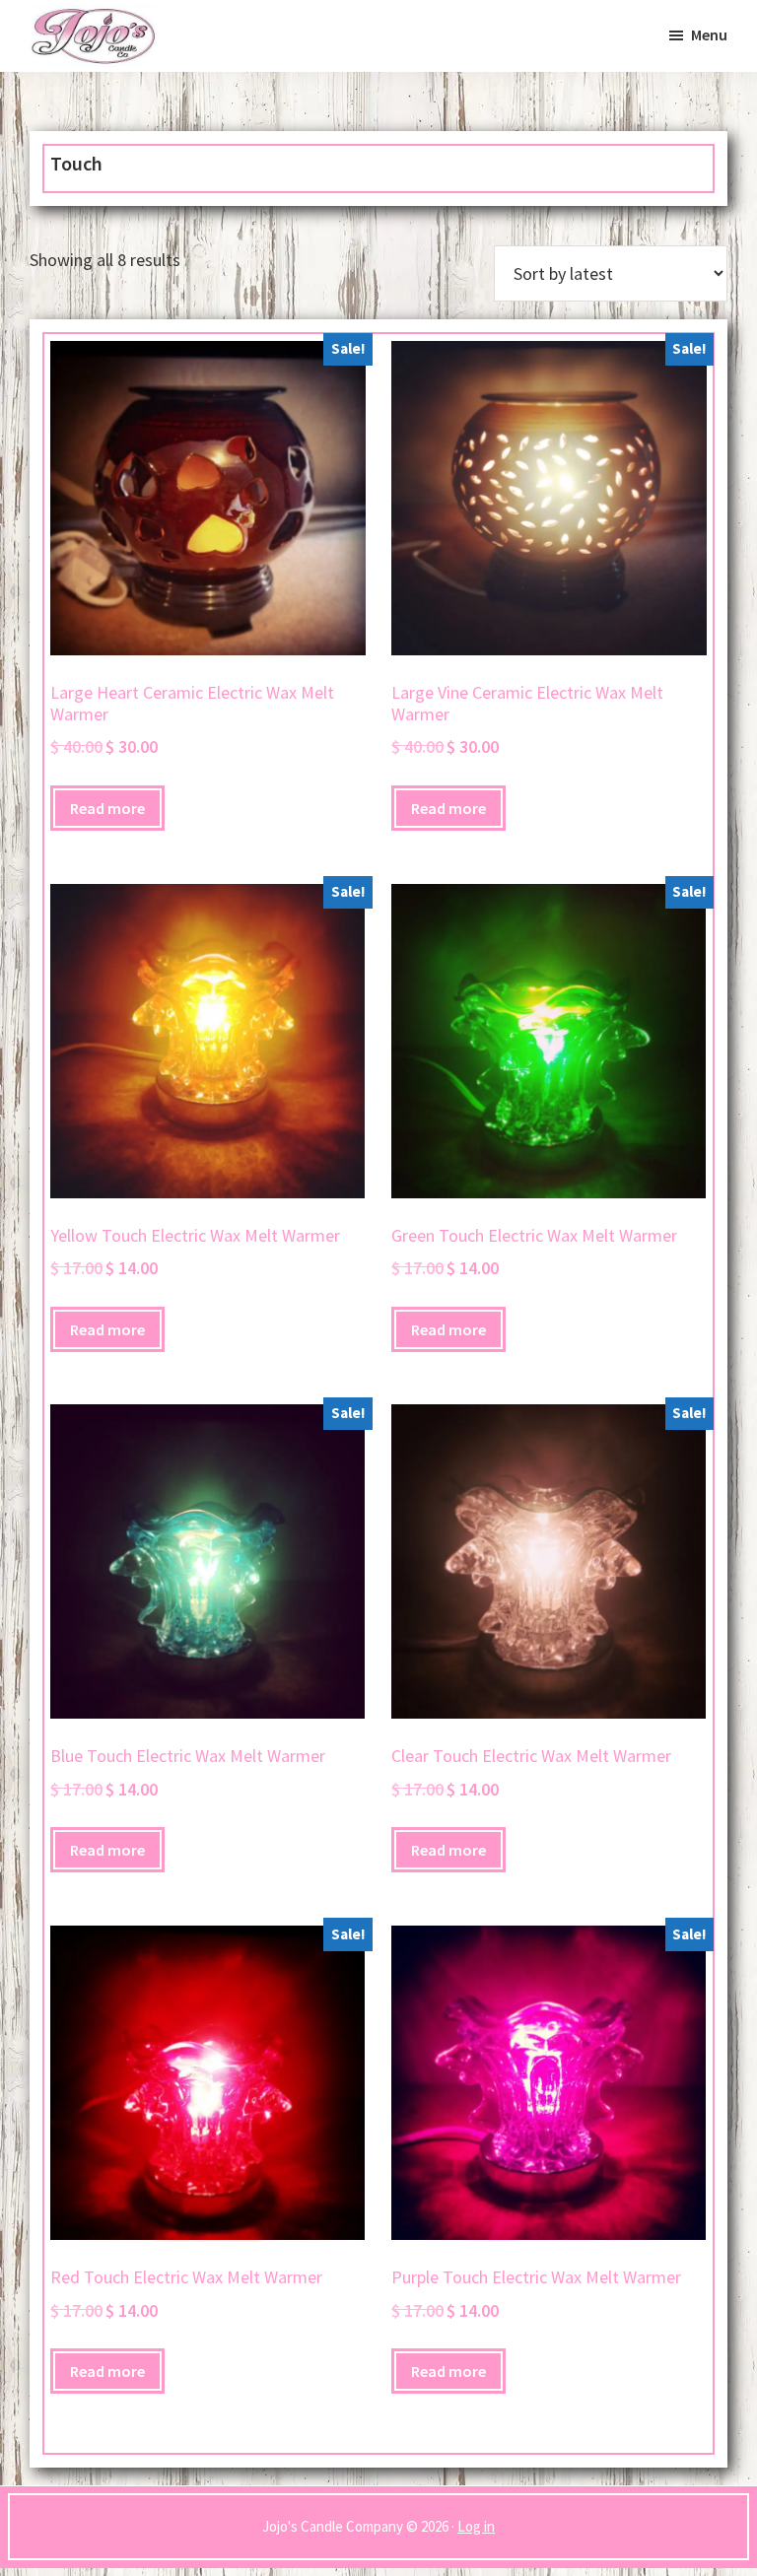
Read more (107, 808)
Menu (709, 34)
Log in (476, 2526)
